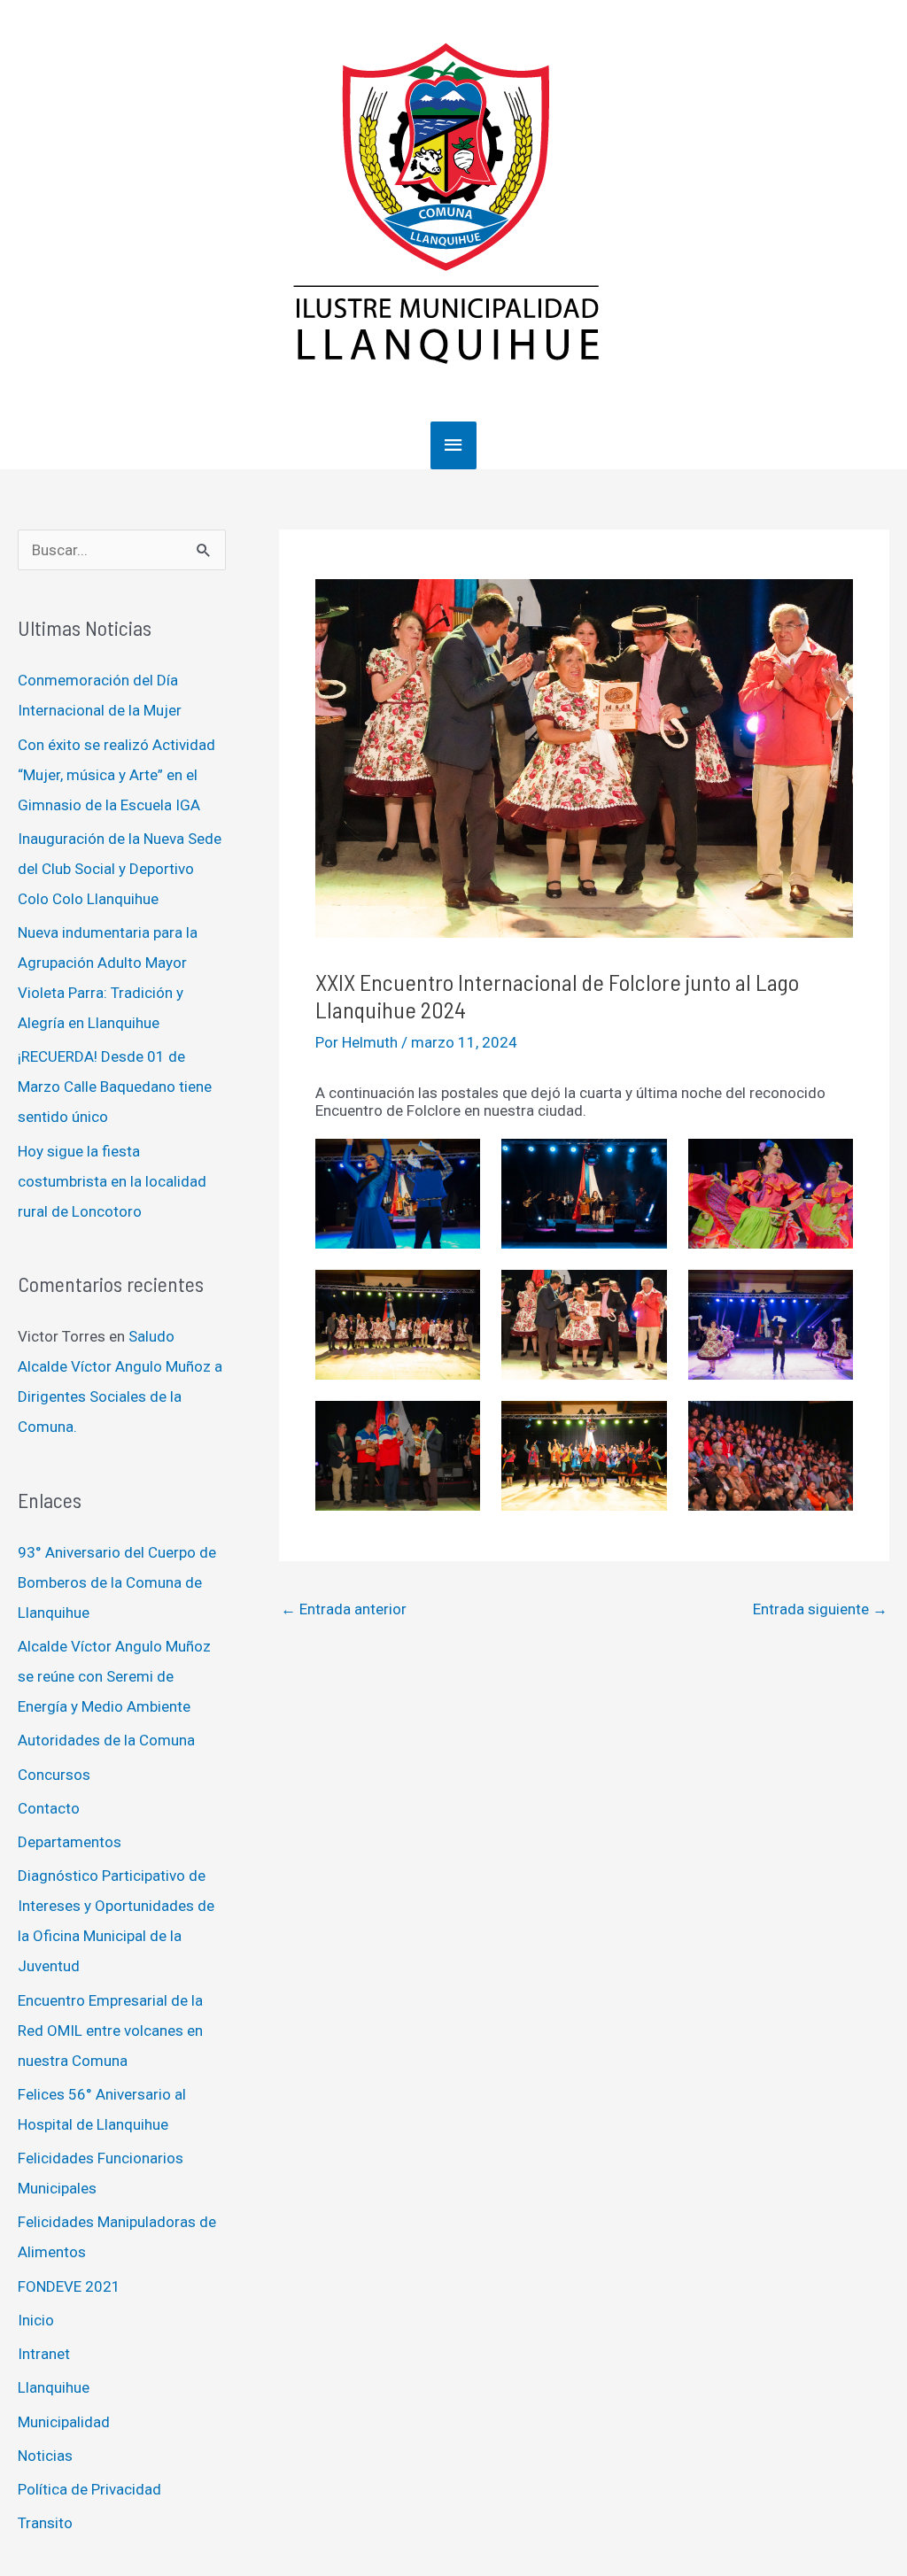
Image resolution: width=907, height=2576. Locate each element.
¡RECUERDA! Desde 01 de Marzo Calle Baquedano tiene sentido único (115, 1087)
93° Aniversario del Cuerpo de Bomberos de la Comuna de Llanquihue (117, 1582)
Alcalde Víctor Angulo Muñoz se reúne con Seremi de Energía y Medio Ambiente (114, 1676)
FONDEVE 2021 (69, 2286)
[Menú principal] (453, 445)
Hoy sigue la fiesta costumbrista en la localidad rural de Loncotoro (112, 1181)
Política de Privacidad (89, 2489)
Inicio (36, 2320)
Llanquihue (54, 2387)
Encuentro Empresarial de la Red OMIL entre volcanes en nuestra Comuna (110, 2031)
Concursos (54, 1775)
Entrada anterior (344, 1609)
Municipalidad (64, 2422)
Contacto (49, 1808)
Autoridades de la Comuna (106, 1740)
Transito (45, 2523)
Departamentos (70, 1842)
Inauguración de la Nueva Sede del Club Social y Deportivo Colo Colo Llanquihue (120, 869)
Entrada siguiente (820, 1609)
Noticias (45, 2456)
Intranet (44, 2354)
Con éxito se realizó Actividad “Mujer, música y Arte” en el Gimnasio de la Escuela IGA (116, 775)
